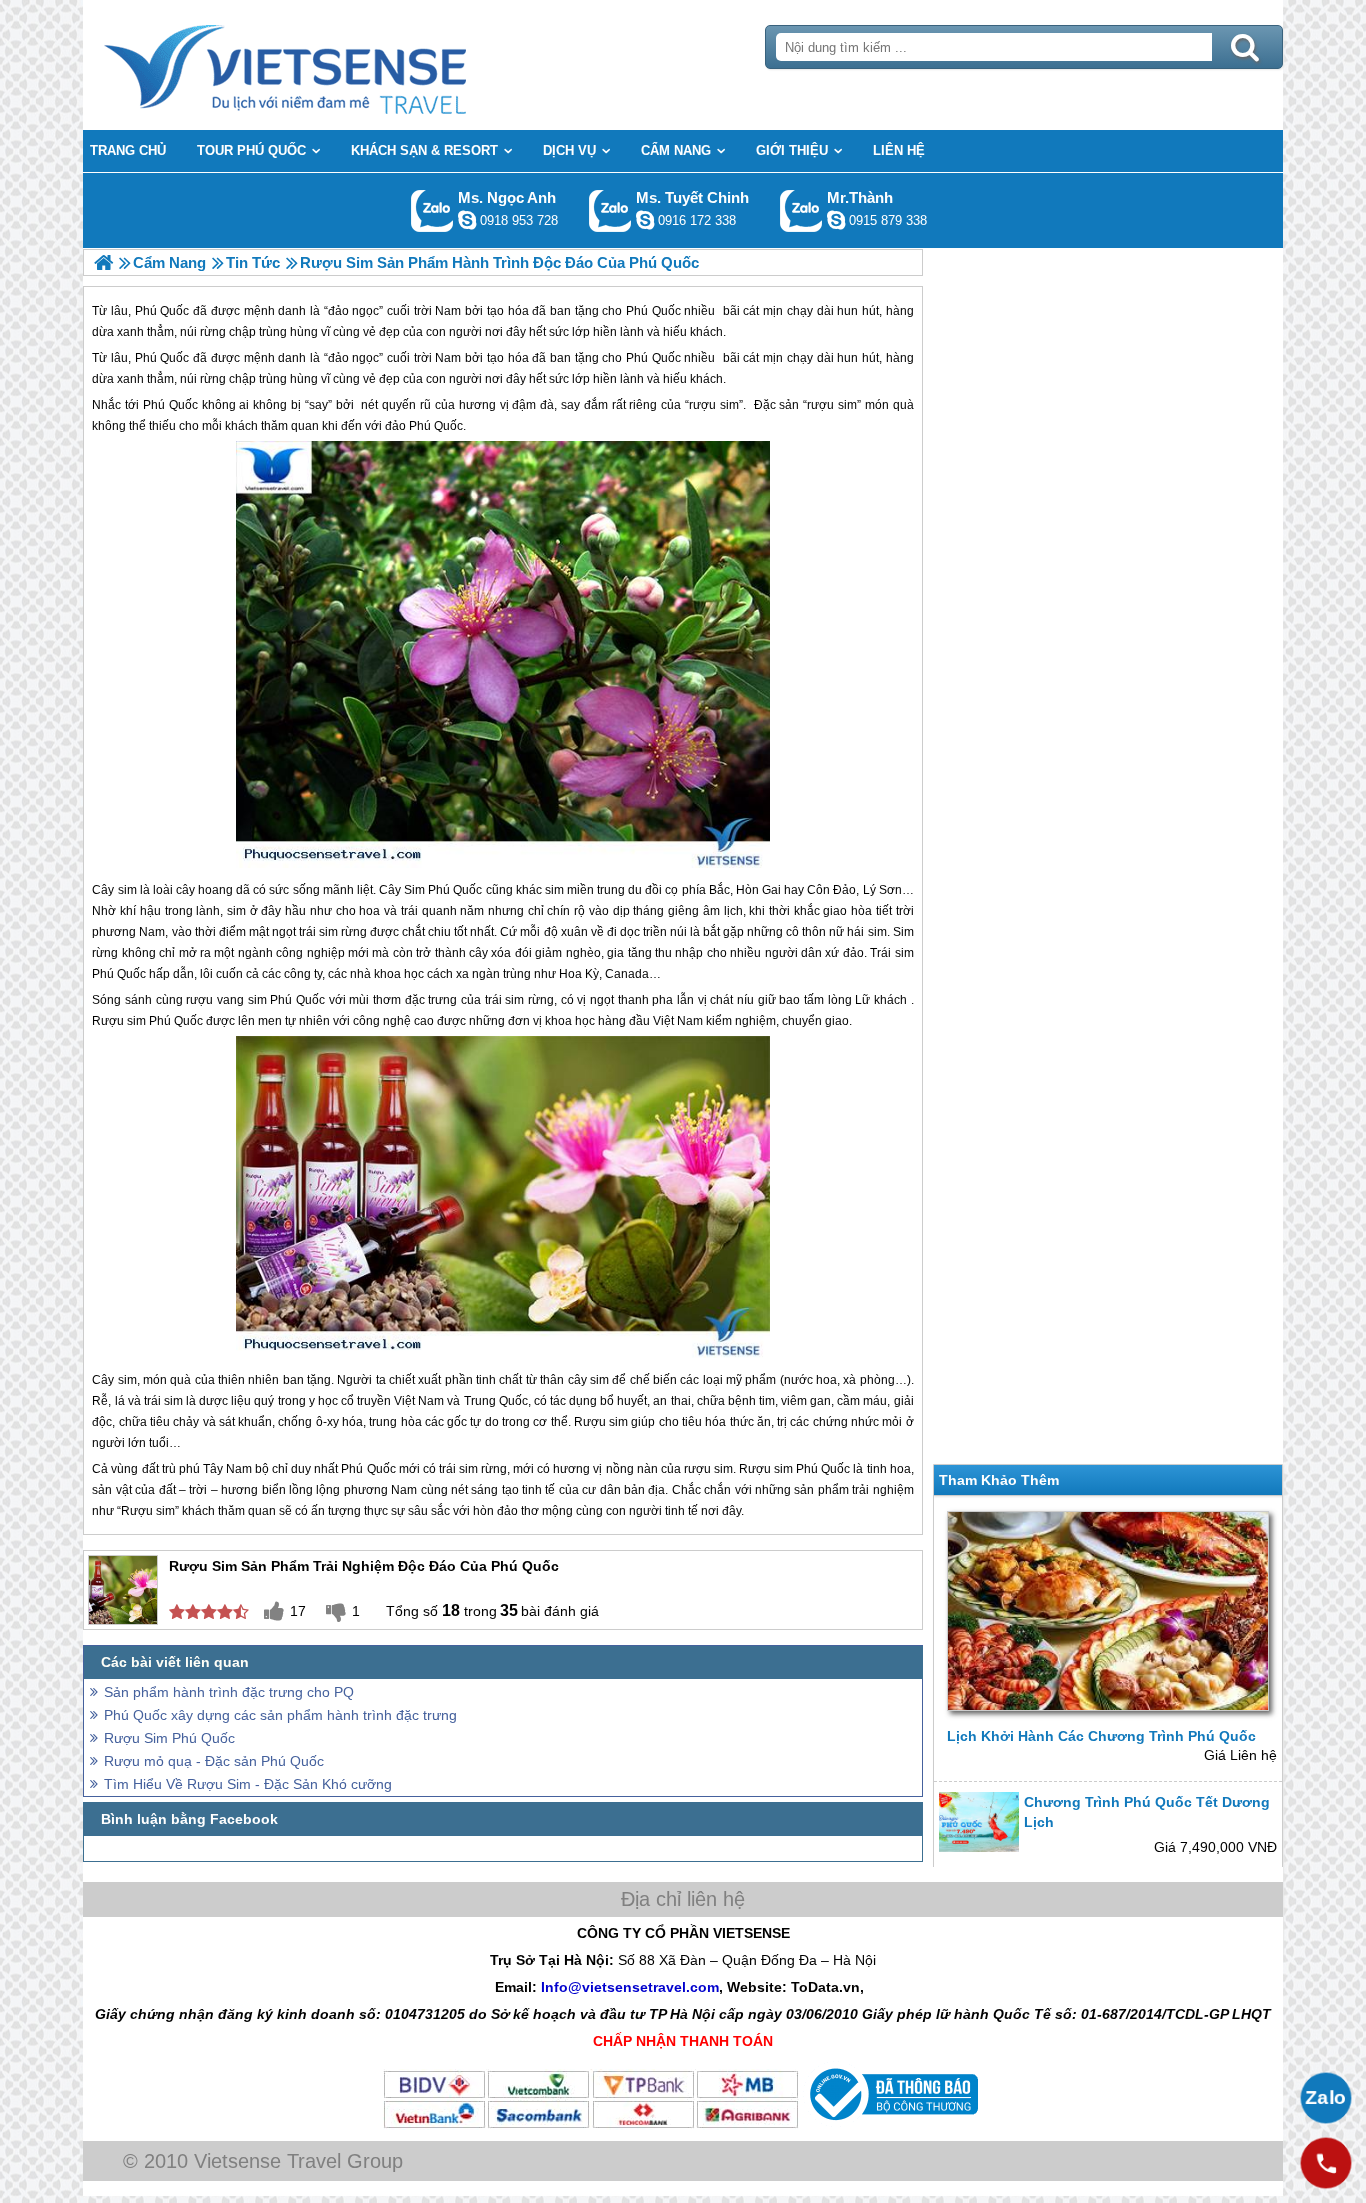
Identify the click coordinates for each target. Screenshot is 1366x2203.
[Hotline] (1326, 2163)
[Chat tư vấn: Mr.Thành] (836, 220)
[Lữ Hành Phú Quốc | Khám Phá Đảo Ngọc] (103, 262)
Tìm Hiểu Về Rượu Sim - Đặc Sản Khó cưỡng (248, 1784)
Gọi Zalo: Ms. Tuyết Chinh (610, 210)
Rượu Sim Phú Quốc (169, 1738)
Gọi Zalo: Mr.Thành (801, 210)
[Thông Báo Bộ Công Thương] (891, 2125)
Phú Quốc (162, 358)
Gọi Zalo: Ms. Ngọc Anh (432, 210)
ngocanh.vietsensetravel (467, 220)
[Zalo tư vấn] (1326, 2098)
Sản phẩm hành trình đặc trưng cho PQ (229, 1692)
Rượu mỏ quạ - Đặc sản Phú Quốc (214, 1761)
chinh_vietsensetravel (645, 220)
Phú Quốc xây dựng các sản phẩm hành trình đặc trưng (280, 1715)
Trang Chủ (335, 65)
